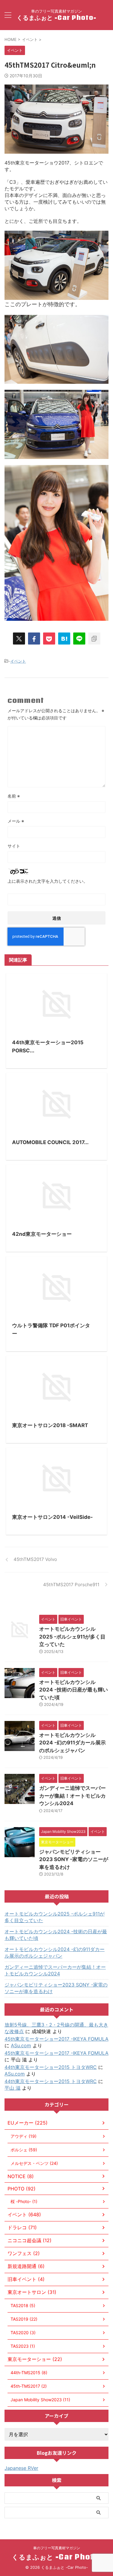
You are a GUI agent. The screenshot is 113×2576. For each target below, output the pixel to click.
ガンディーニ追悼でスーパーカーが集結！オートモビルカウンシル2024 (72, 1796)
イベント (18, 661)
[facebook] (34, 639)
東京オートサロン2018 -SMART (50, 1425)
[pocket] (49, 639)
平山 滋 (13, 2088)
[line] (79, 639)
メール (16, 821)
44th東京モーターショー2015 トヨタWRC (51, 2067)
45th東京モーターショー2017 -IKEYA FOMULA (56, 2039)
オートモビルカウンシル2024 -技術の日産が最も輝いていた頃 (74, 1690)
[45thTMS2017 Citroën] (64, 639)
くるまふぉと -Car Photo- (56, 17)
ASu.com (21, 2045)
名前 (14, 796)
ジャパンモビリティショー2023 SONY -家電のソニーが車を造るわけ (74, 1859)
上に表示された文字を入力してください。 (48, 881)
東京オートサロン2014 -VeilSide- (52, 1517)
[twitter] (19, 639)
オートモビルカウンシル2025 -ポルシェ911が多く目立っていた (72, 1637)
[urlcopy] (94, 639)
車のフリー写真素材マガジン (57, 2548)
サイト (14, 846)
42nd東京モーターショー (42, 1234)
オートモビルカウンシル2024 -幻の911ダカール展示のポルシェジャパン (72, 1743)
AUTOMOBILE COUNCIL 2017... (50, 1142)
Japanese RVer (21, 2468)
